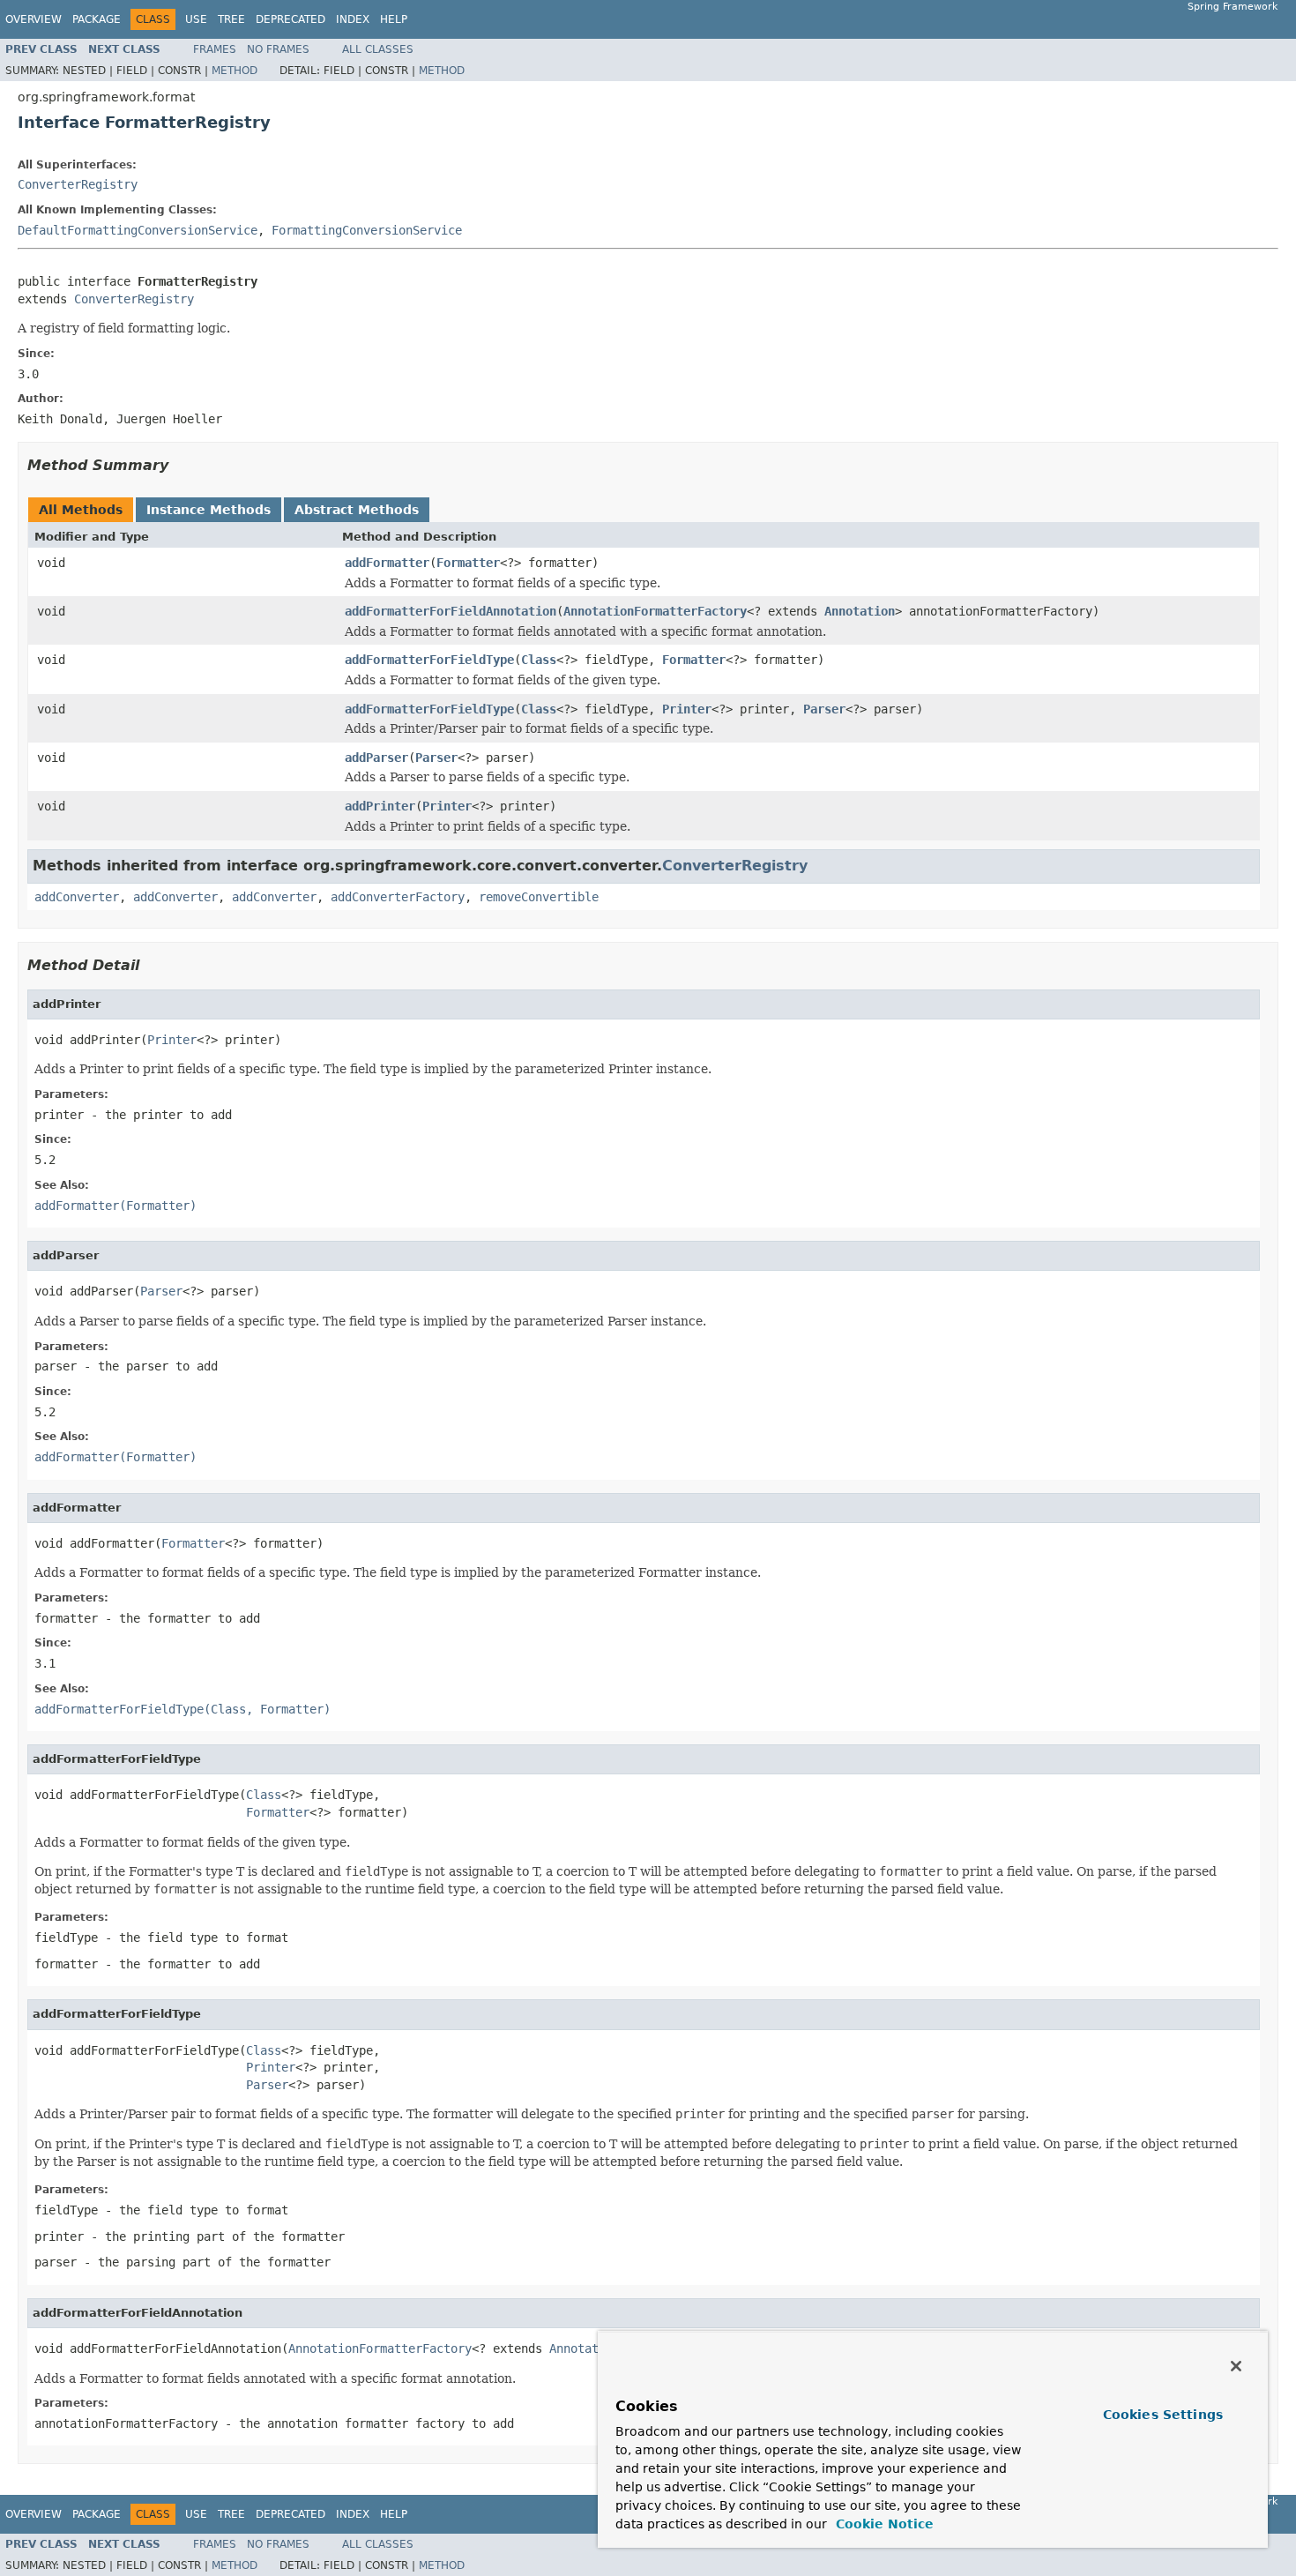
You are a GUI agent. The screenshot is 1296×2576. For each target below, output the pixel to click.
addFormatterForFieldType (429, 660)
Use (196, 19)
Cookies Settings (1163, 2415)
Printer (687, 709)
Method (235, 71)
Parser (824, 709)
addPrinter (380, 806)
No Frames (278, 49)
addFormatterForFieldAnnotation (451, 611)
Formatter (468, 563)
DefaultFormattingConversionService (138, 230)
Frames (215, 49)
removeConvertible (539, 897)
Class (539, 660)
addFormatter (387, 563)
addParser (376, 758)
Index (353, 19)
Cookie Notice (883, 2524)
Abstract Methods (357, 510)
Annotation (860, 611)
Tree (231, 19)
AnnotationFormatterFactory (655, 611)
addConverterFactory (398, 897)
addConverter (77, 897)
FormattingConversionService (367, 230)
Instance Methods (209, 510)
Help (394, 19)
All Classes (378, 49)
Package (97, 19)
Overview (34, 19)
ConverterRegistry (78, 184)
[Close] (1236, 2366)
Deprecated (290, 19)
